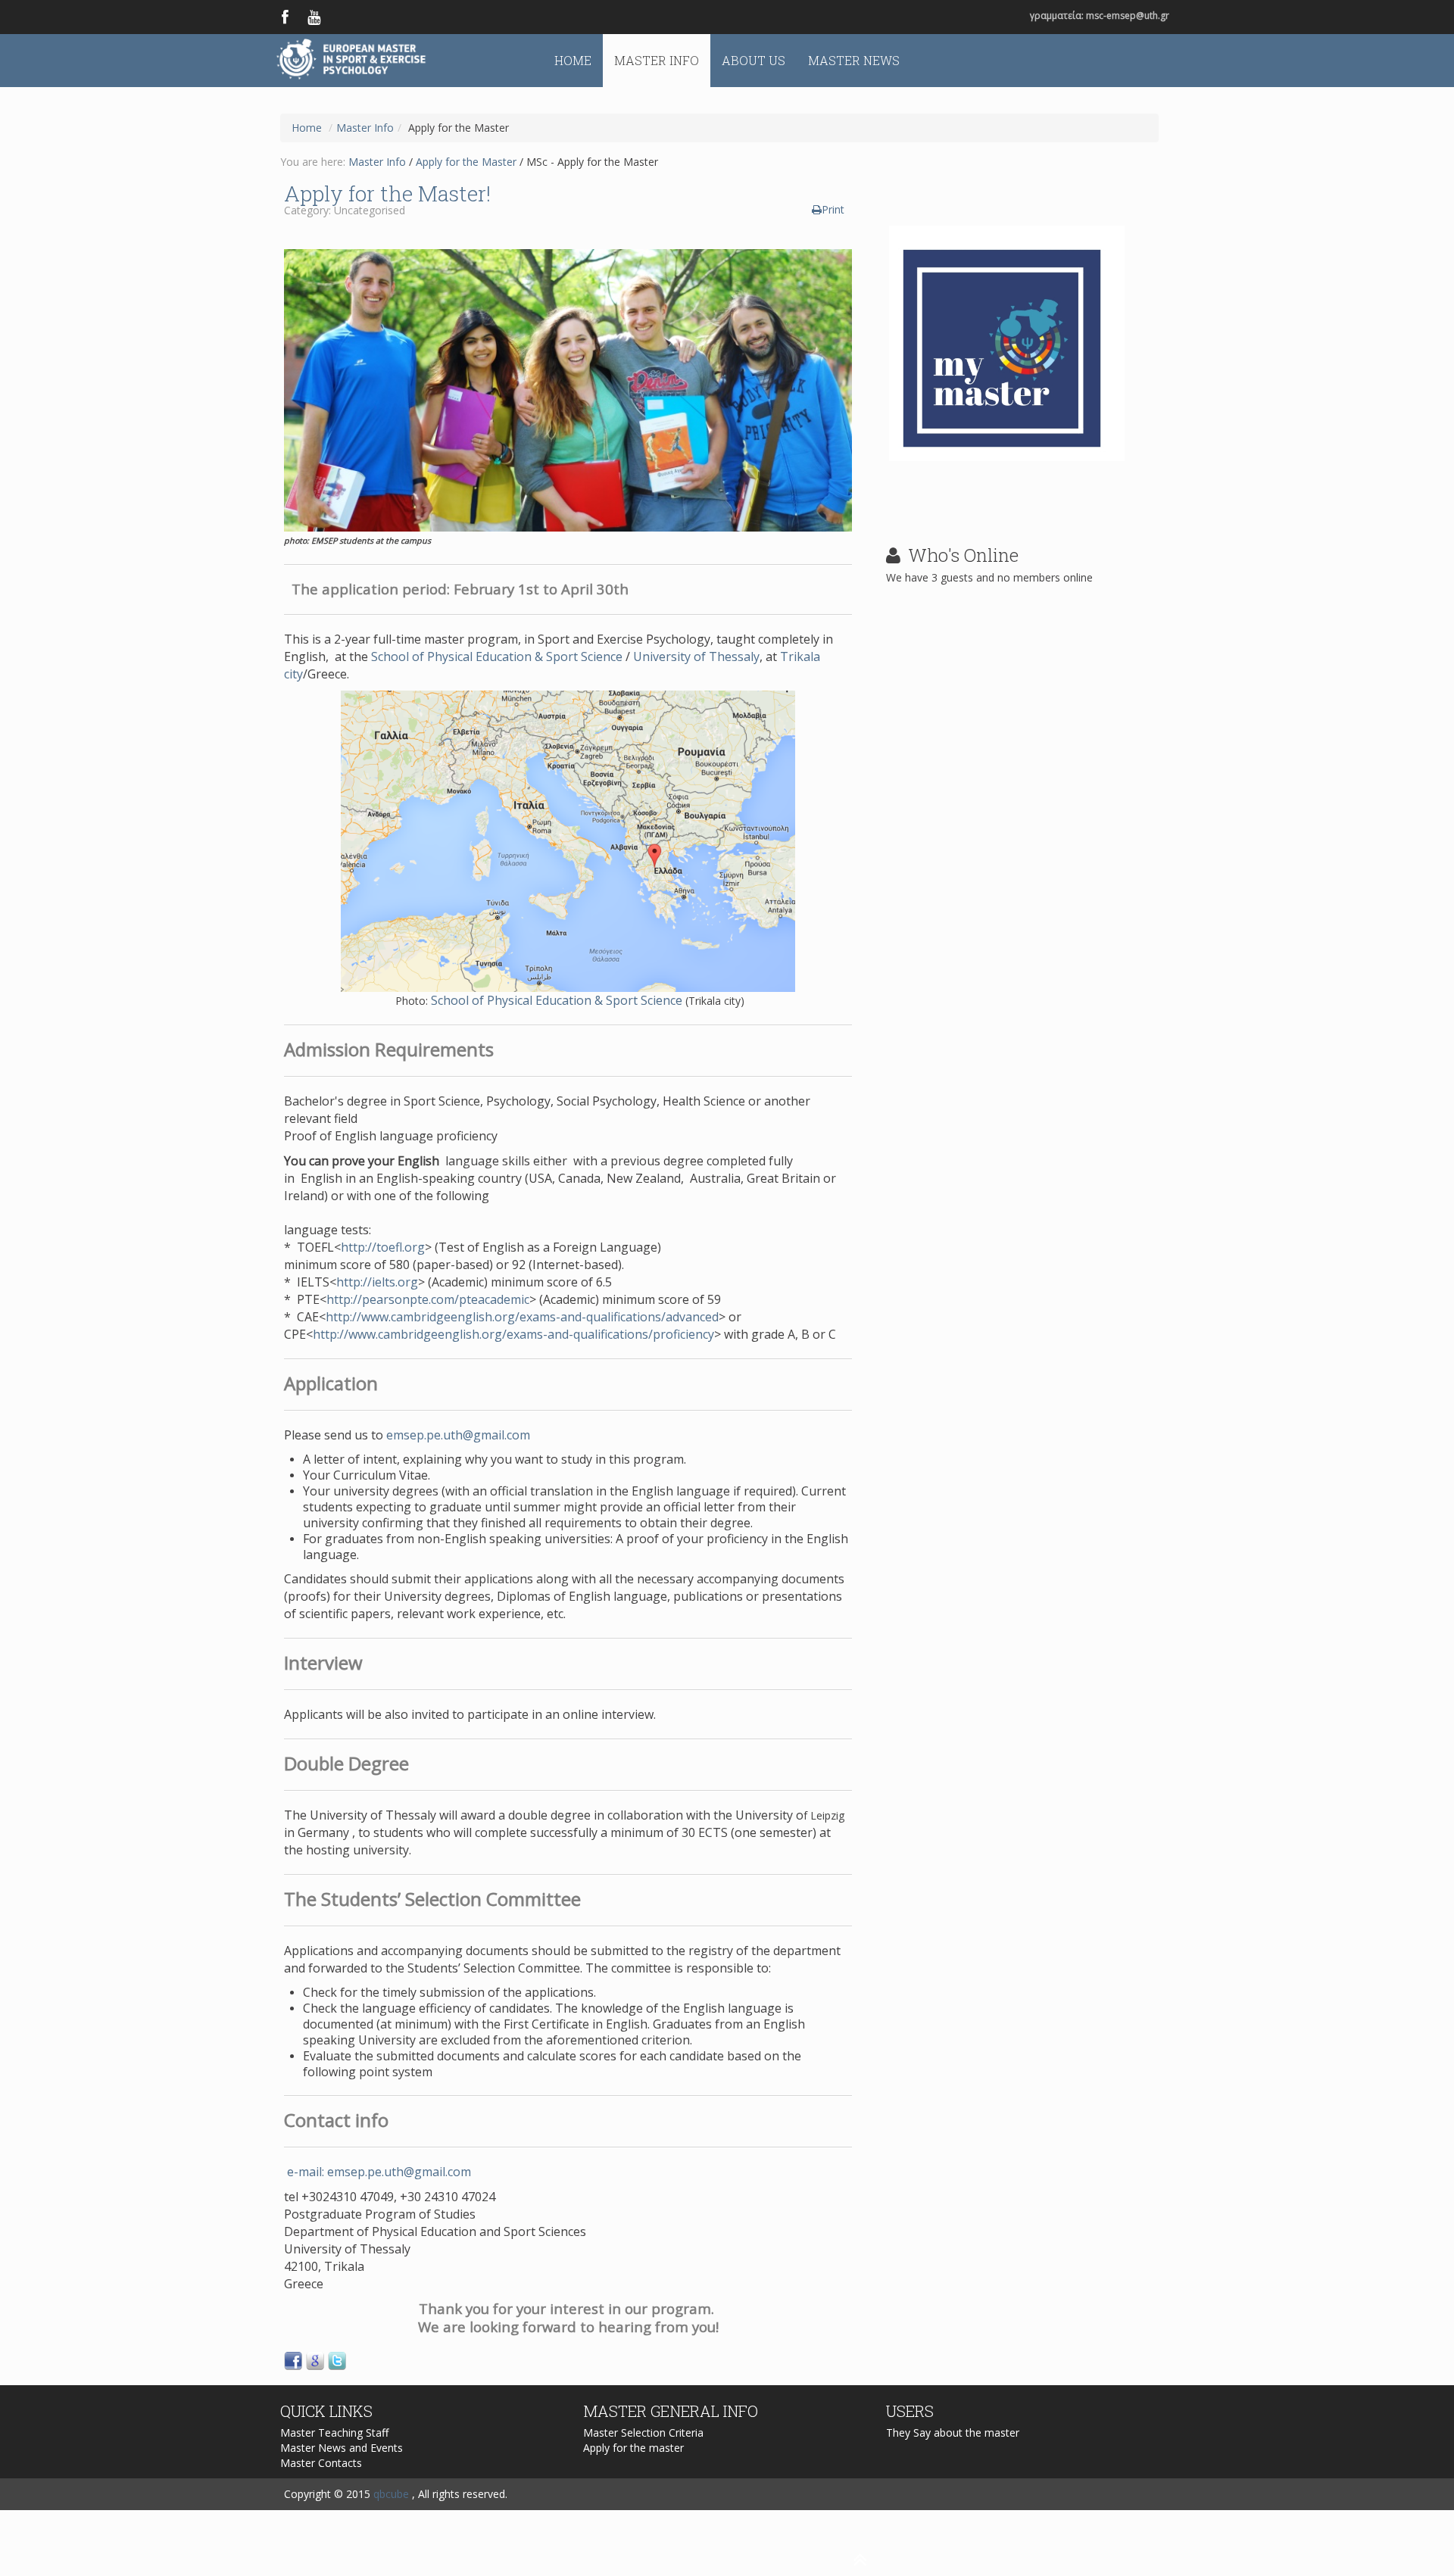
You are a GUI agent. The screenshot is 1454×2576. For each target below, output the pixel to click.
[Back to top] (447, 2555)
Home (573, 60)
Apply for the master (633, 2448)
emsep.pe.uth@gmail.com (458, 1435)
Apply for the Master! (387, 193)
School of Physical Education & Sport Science (497, 656)
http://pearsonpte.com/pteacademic (428, 1299)
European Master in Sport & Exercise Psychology (362, 61)
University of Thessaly (696, 656)
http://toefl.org (383, 1247)
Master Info (657, 60)
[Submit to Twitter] (337, 2360)
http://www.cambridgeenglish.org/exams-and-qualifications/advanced (522, 1317)
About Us (754, 60)
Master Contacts (321, 2463)
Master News (854, 60)
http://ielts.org (377, 1282)
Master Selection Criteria (643, 2433)
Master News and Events (342, 2448)
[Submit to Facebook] (293, 2360)
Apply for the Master (466, 162)
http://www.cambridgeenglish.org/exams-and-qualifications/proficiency (513, 1334)
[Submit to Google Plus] (315, 2360)
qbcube (391, 2494)
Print (833, 209)
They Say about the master (953, 2433)
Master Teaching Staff (334, 2433)
